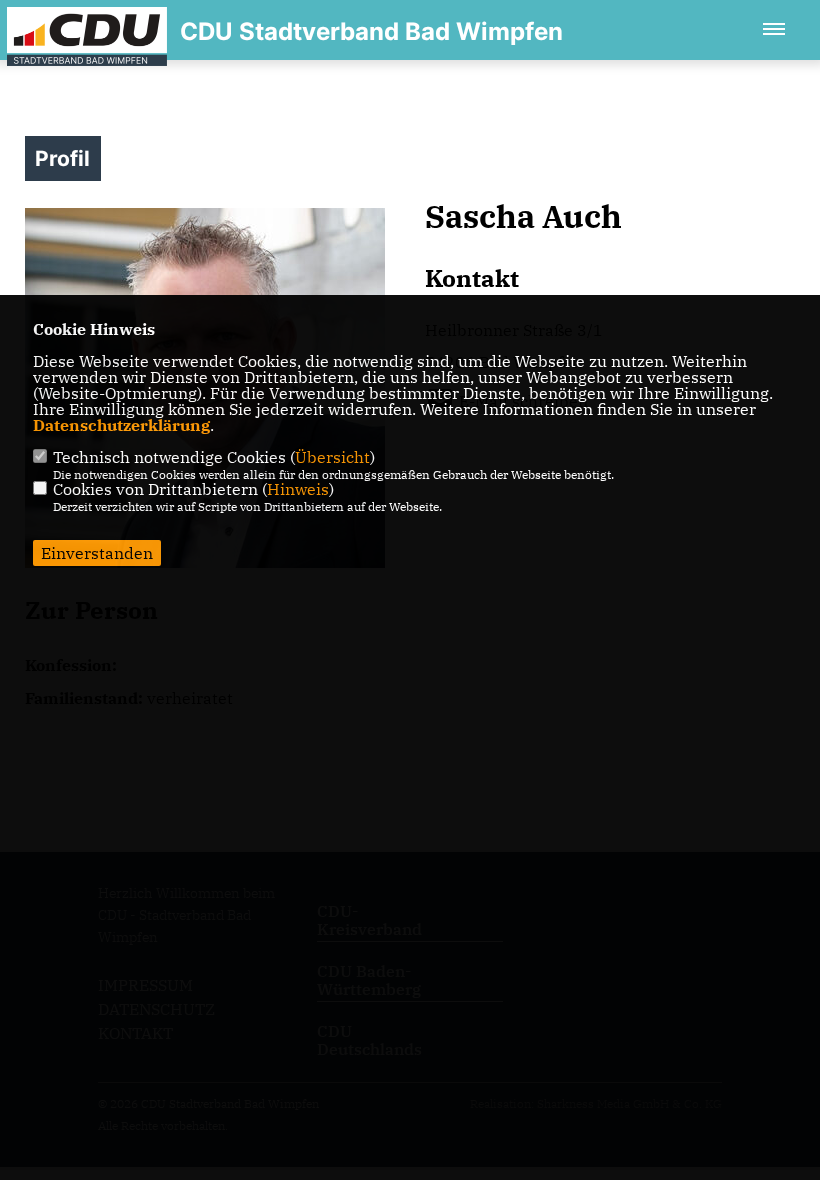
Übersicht (332, 457)
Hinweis (298, 489)
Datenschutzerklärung (121, 425)
